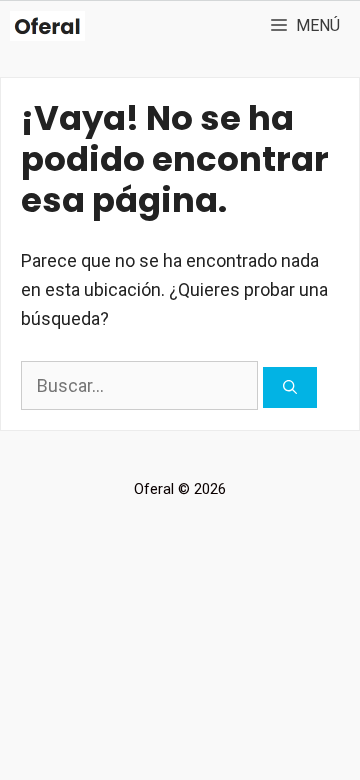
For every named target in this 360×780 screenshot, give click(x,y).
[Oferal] (47, 26)
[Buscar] (290, 387)
